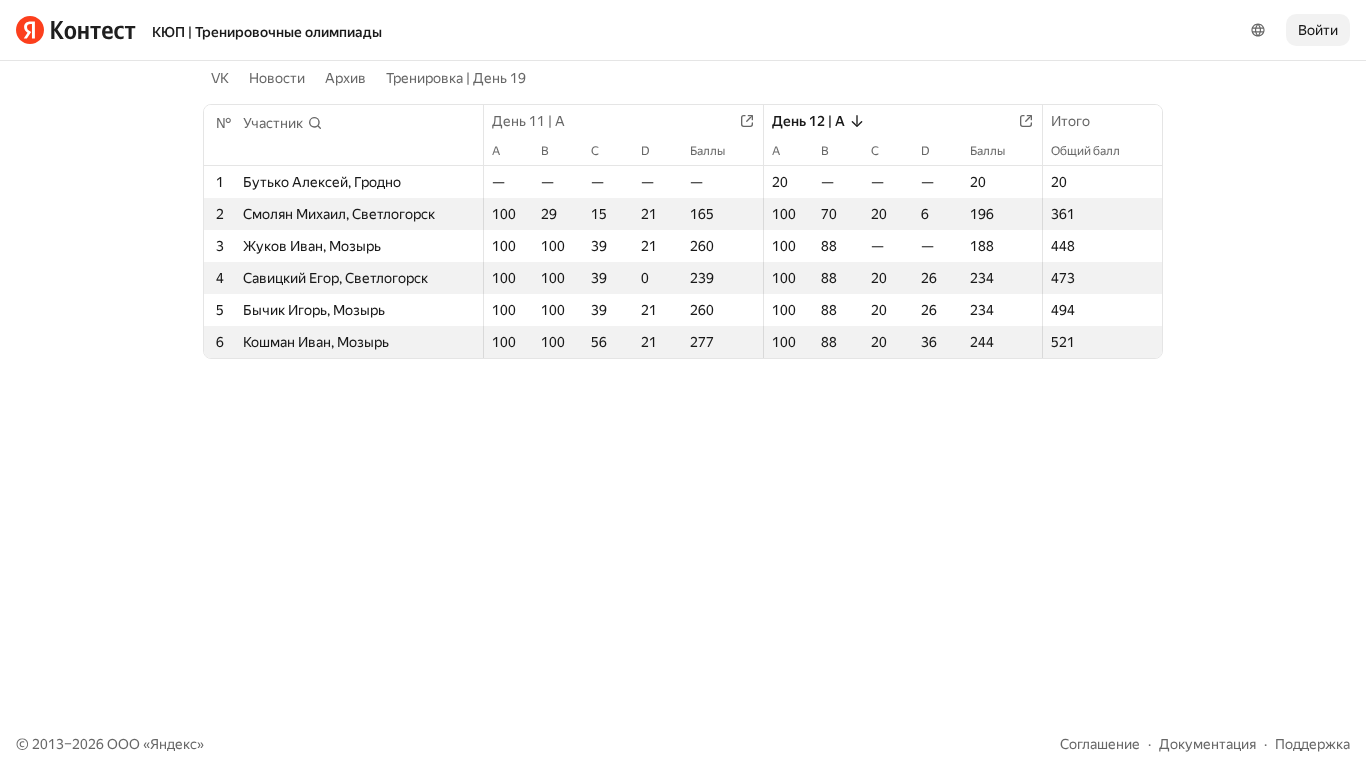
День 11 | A (528, 121)
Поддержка (1312, 744)
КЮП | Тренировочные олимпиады (267, 32)
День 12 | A (808, 121)
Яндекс (173, 744)
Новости (277, 78)
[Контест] (76, 30)
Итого (1070, 121)
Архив (345, 78)
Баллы (707, 151)
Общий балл (1085, 151)
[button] (283, 123)
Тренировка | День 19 (456, 78)
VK (220, 78)
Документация (1207, 744)
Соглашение (1100, 744)
